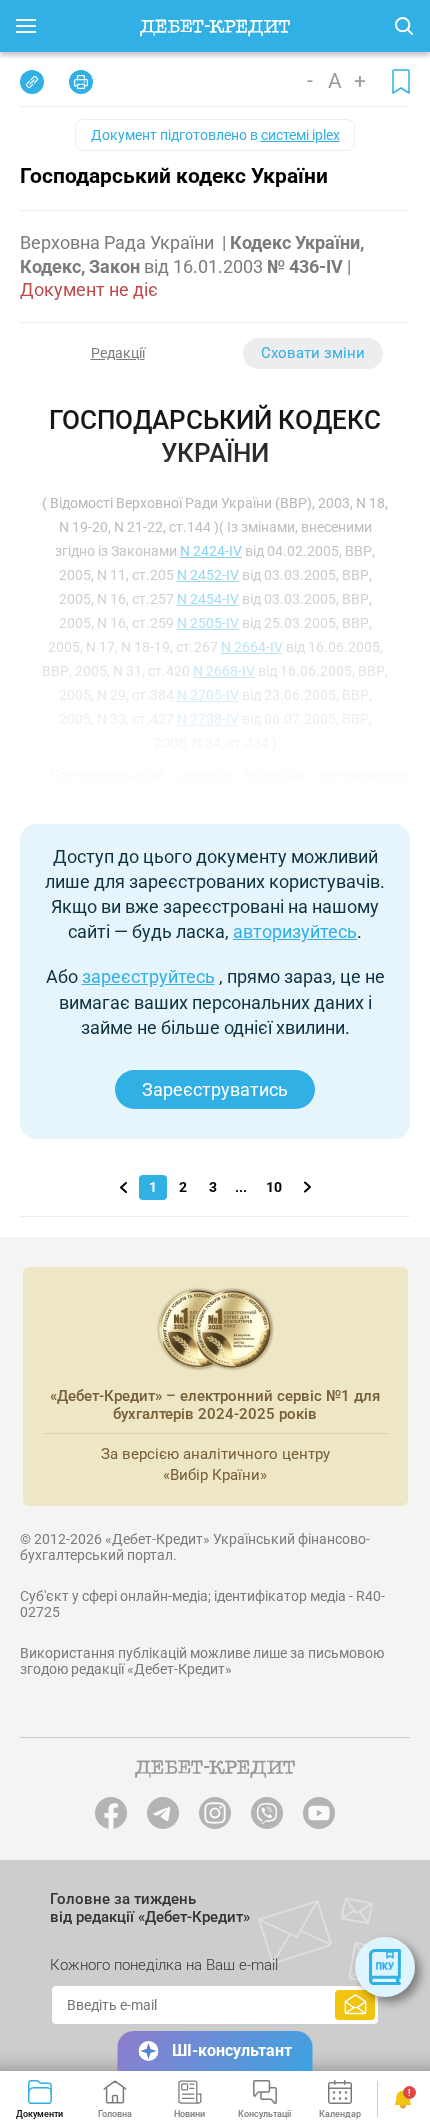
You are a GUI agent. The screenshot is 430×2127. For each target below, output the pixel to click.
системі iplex (300, 135)
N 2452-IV (208, 575)
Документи (39, 2114)
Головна (115, 2114)
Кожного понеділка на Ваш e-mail (164, 1965)
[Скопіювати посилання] (32, 82)
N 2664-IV (252, 647)
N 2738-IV (208, 719)
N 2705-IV (208, 695)
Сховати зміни (313, 353)
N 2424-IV (211, 551)
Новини (189, 2114)
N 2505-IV (208, 623)
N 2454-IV (208, 599)
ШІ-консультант (232, 2050)
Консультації (264, 2114)
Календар (340, 2114)
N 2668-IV (224, 671)
